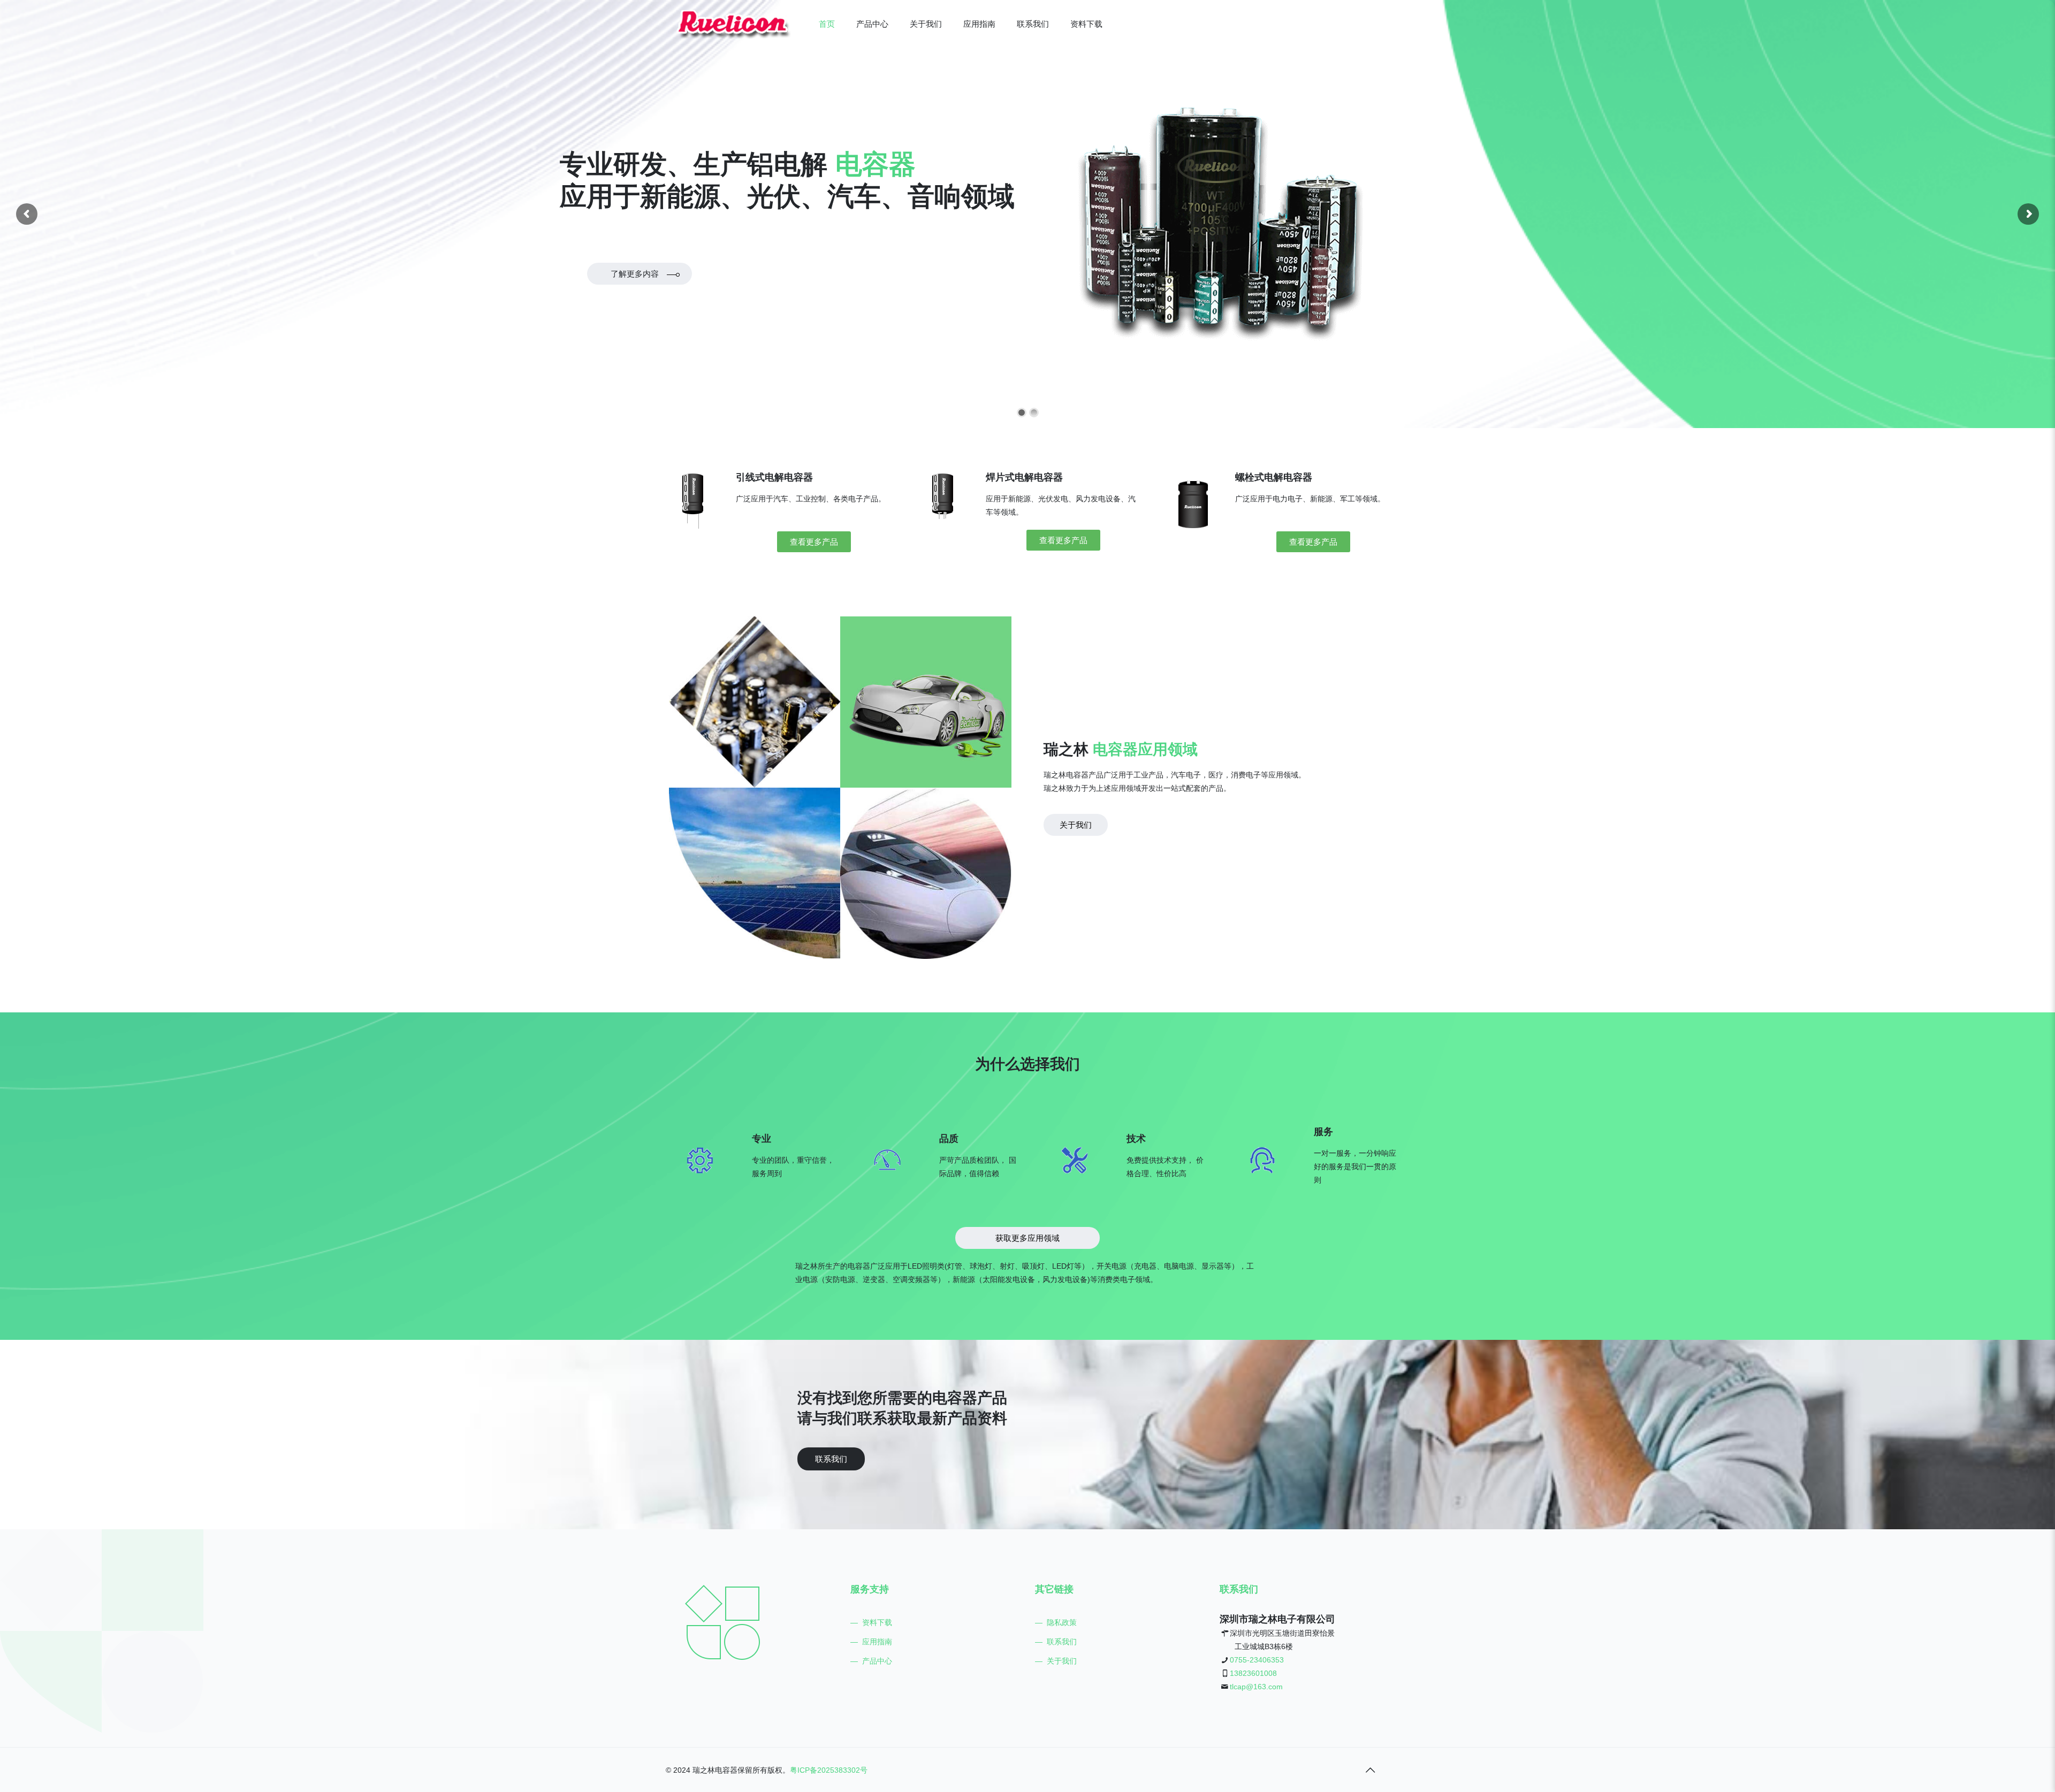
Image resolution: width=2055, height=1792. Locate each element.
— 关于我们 (1056, 1661)
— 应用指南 (871, 1642)
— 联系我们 (1056, 1642)
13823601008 (1253, 1673)
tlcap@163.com (1256, 1687)
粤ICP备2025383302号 (829, 1770)
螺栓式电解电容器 (1274, 477)
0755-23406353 (1257, 1660)
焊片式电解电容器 (1024, 477)
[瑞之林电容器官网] (734, 24)
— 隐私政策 (1056, 1622)
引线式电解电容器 (774, 477)
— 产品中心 (871, 1661)
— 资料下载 (871, 1622)
